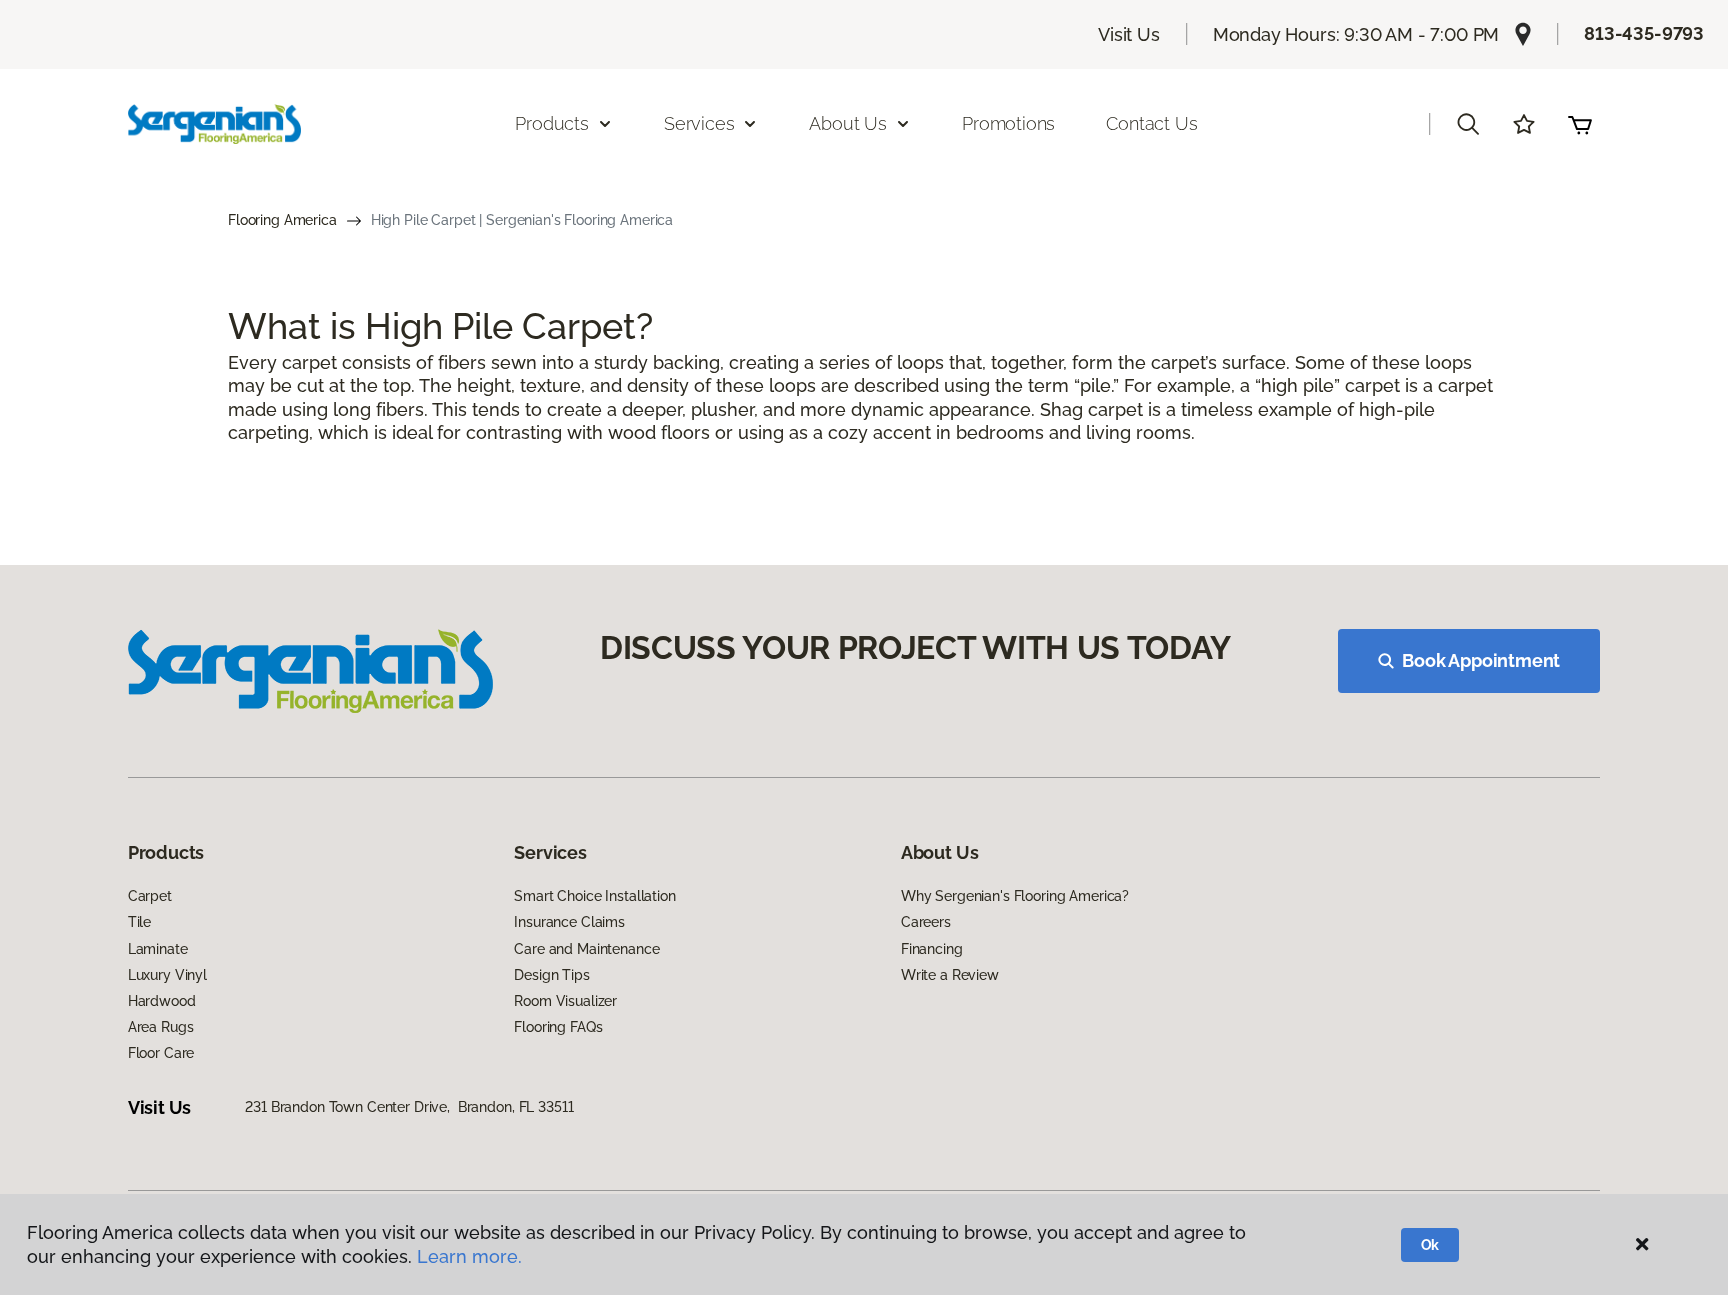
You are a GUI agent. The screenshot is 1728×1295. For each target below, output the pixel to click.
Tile (139, 922)
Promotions (1008, 123)
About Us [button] (848, 123)
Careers (926, 922)
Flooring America (282, 220)
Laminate (158, 949)
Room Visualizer (565, 1001)
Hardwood (162, 1001)
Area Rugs (161, 1027)
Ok (1430, 1245)
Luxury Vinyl (167, 975)
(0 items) (1580, 124)
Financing (932, 949)
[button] (1468, 124)
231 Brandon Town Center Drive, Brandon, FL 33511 (409, 1107)
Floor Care (161, 1053)
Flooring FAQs (558, 1027)
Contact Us (1151, 123)
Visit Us (1129, 34)
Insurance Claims (569, 922)
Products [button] (552, 123)
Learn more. (469, 1256)
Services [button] (699, 123)
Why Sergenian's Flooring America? (1015, 896)
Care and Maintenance (586, 949)
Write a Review (950, 975)
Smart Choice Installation (595, 896)
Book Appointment (1481, 660)
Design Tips (551, 975)
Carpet (150, 896)
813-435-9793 (1644, 33)
